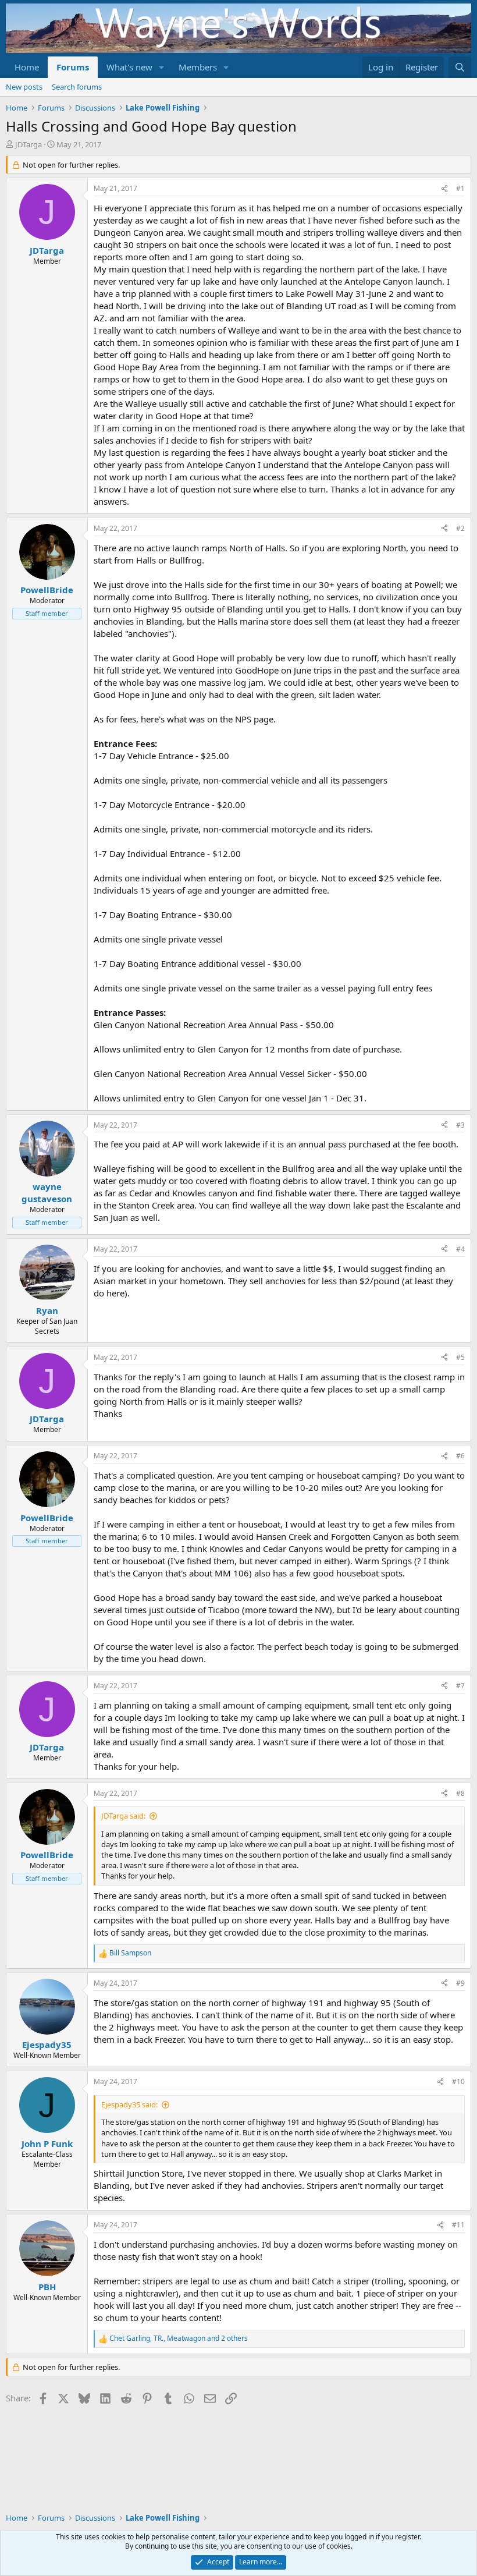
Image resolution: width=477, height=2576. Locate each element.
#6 (460, 1456)
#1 (460, 188)
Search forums (77, 87)
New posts (24, 87)
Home (27, 67)
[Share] (444, 189)
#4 (460, 1249)
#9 (460, 1983)
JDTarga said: (123, 1816)
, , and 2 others (179, 2338)
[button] (162, 67)
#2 (460, 528)
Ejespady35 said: (129, 2104)
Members (198, 67)
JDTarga (29, 144)
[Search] (460, 67)
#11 (458, 2225)
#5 (460, 1357)
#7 (460, 1686)
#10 (458, 2081)
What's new (129, 67)
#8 (460, 1793)
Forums (73, 67)
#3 (460, 1125)
